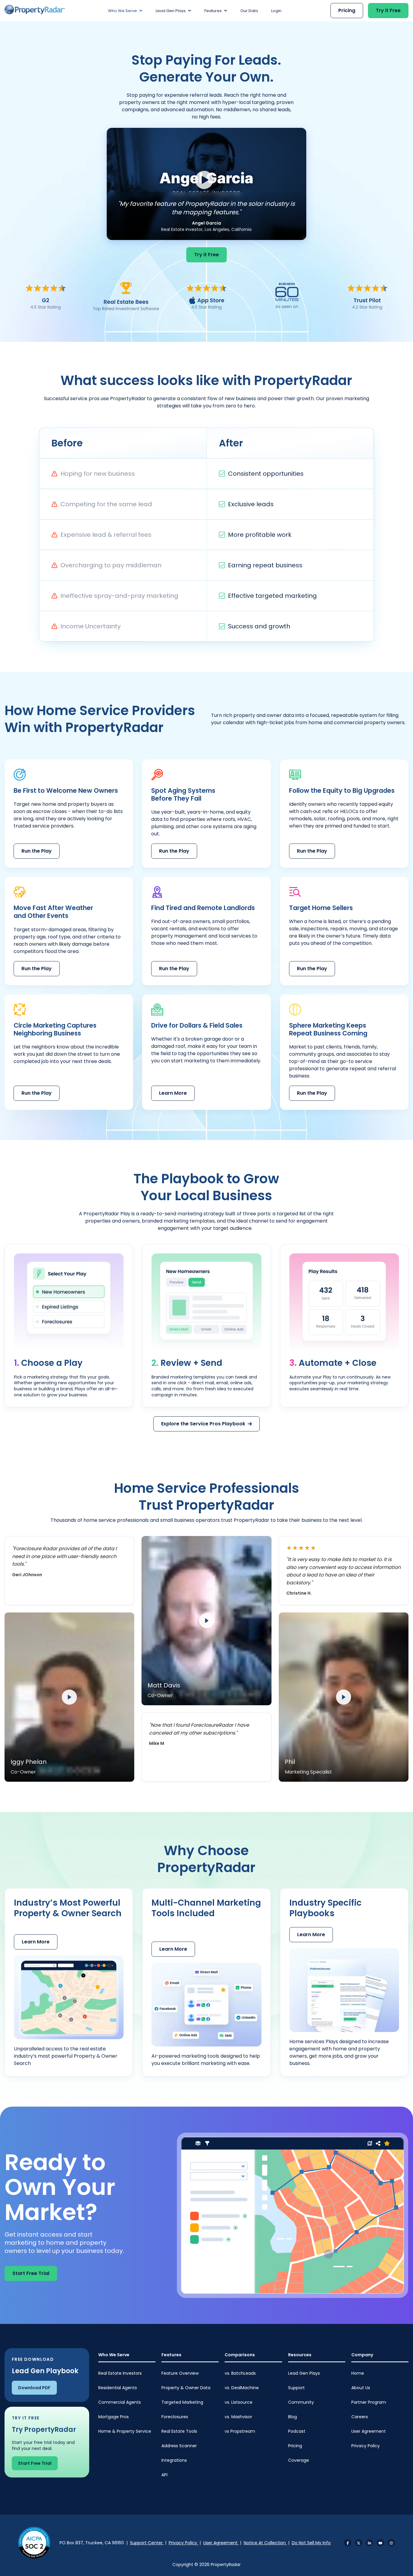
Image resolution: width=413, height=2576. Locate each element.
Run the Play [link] (37, 851)
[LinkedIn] (369, 2543)
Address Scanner (179, 2446)
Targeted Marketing (182, 2402)
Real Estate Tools (179, 2431)
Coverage (299, 2460)
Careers (360, 2417)
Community (301, 2402)
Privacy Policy (366, 2446)
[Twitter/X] (359, 2543)
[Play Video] (207, 184)
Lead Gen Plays (304, 2373)
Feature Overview (180, 2373)
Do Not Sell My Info (311, 2543)
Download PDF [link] (34, 2388)
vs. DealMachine (242, 2388)
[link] (35, 10)
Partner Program (369, 2402)
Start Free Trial (31, 2273)
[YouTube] (380, 2543)
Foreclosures (175, 2417)
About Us (361, 2388)
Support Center (147, 2543)
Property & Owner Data (186, 2388)
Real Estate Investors (120, 2373)
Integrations (174, 2460)
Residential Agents (118, 2388)
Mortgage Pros (114, 2417)
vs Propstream (240, 2431)
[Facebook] (348, 2543)
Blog (293, 2417)
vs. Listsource (239, 2402)
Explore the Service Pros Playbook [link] (203, 1424)
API (164, 2475)
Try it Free (388, 10)
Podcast (297, 2431)
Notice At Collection (265, 2543)
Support (296, 2388)
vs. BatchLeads (240, 2373)
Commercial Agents (120, 2402)
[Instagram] (391, 2543)
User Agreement (369, 2431)
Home (358, 2373)
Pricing (295, 2446)
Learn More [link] (173, 1093)
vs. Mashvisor (238, 2417)
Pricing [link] (347, 10)
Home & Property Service (125, 2431)
